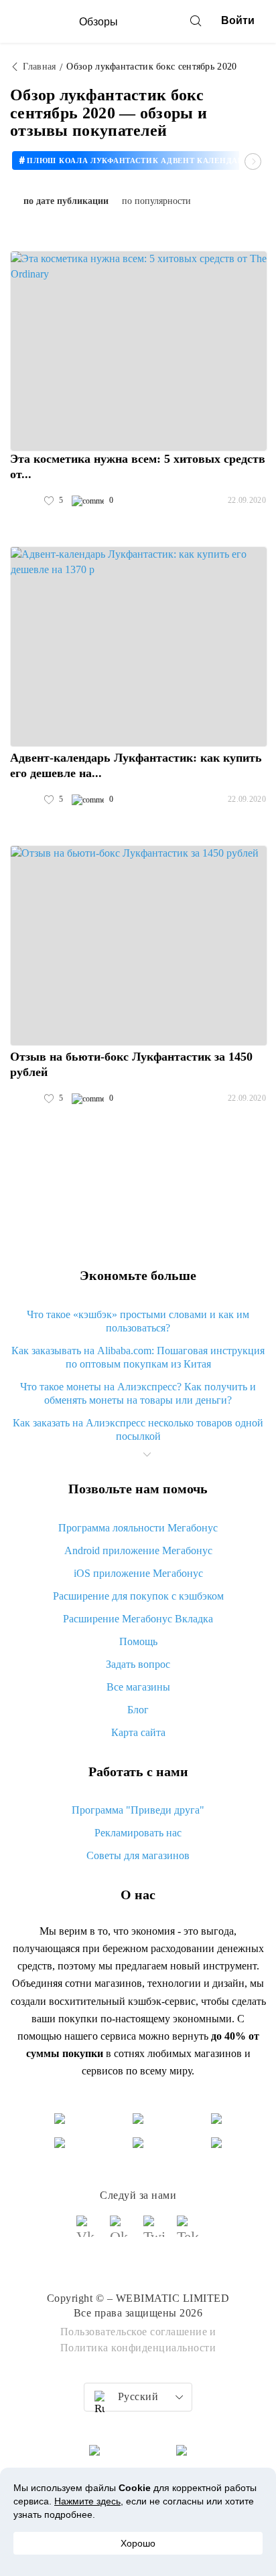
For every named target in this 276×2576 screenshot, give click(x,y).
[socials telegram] (188, 2232)
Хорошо (138, 2543)
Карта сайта (138, 1732)
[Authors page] (24, 501)
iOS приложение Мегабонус (138, 1573)
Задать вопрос (138, 1664)
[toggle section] (147, 1455)
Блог (138, 1710)
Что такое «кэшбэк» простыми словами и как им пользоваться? (138, 1321)
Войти (238, 20)
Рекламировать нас (138, 1833)
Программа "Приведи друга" (138, 1810)
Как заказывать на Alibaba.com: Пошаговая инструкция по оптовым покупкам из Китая (138, 1357)
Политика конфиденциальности (138, 2348)
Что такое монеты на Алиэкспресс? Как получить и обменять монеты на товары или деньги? (138, 1393)
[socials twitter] (155, 2232)
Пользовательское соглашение (134, 2332)
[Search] (196, 21)
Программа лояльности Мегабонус (138, 1528)
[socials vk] (88, 2232)
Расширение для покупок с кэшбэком (138, 1596)
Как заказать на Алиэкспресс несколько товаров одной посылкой (138, 1429)
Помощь (138, 1641)
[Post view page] (139, 351)
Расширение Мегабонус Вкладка (138, 1619)
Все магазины (138, 1687)
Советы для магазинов (138, 1855)
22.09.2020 (247, 500)
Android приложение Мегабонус (138, 1550)
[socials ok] (121, 2232)
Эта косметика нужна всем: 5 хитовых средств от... (138, 466)
